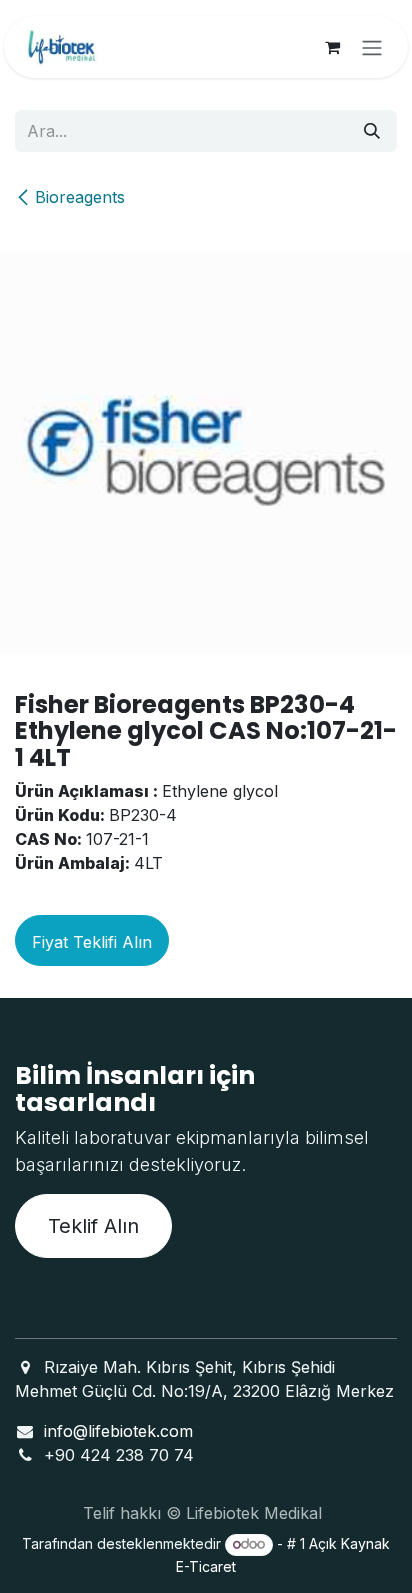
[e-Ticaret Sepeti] (332, 47)
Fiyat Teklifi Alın (92, 942)
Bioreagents (80, 197)
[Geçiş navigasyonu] (372, 47)
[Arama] (372, 131)
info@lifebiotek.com (118, 1431)
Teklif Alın (93, 1226)
